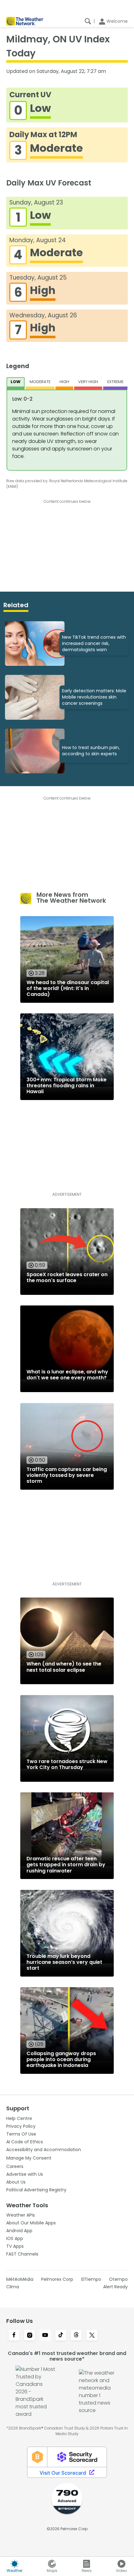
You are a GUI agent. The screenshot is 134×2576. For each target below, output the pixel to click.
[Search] (88, 21)
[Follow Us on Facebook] (14, 2336)
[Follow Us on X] (92, 2336)
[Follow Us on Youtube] (45, 2336)
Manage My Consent (29, 2158)
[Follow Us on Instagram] (30, 2336)
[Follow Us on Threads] (76, 2336)
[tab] (16, 383)
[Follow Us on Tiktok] (61, 2336)
